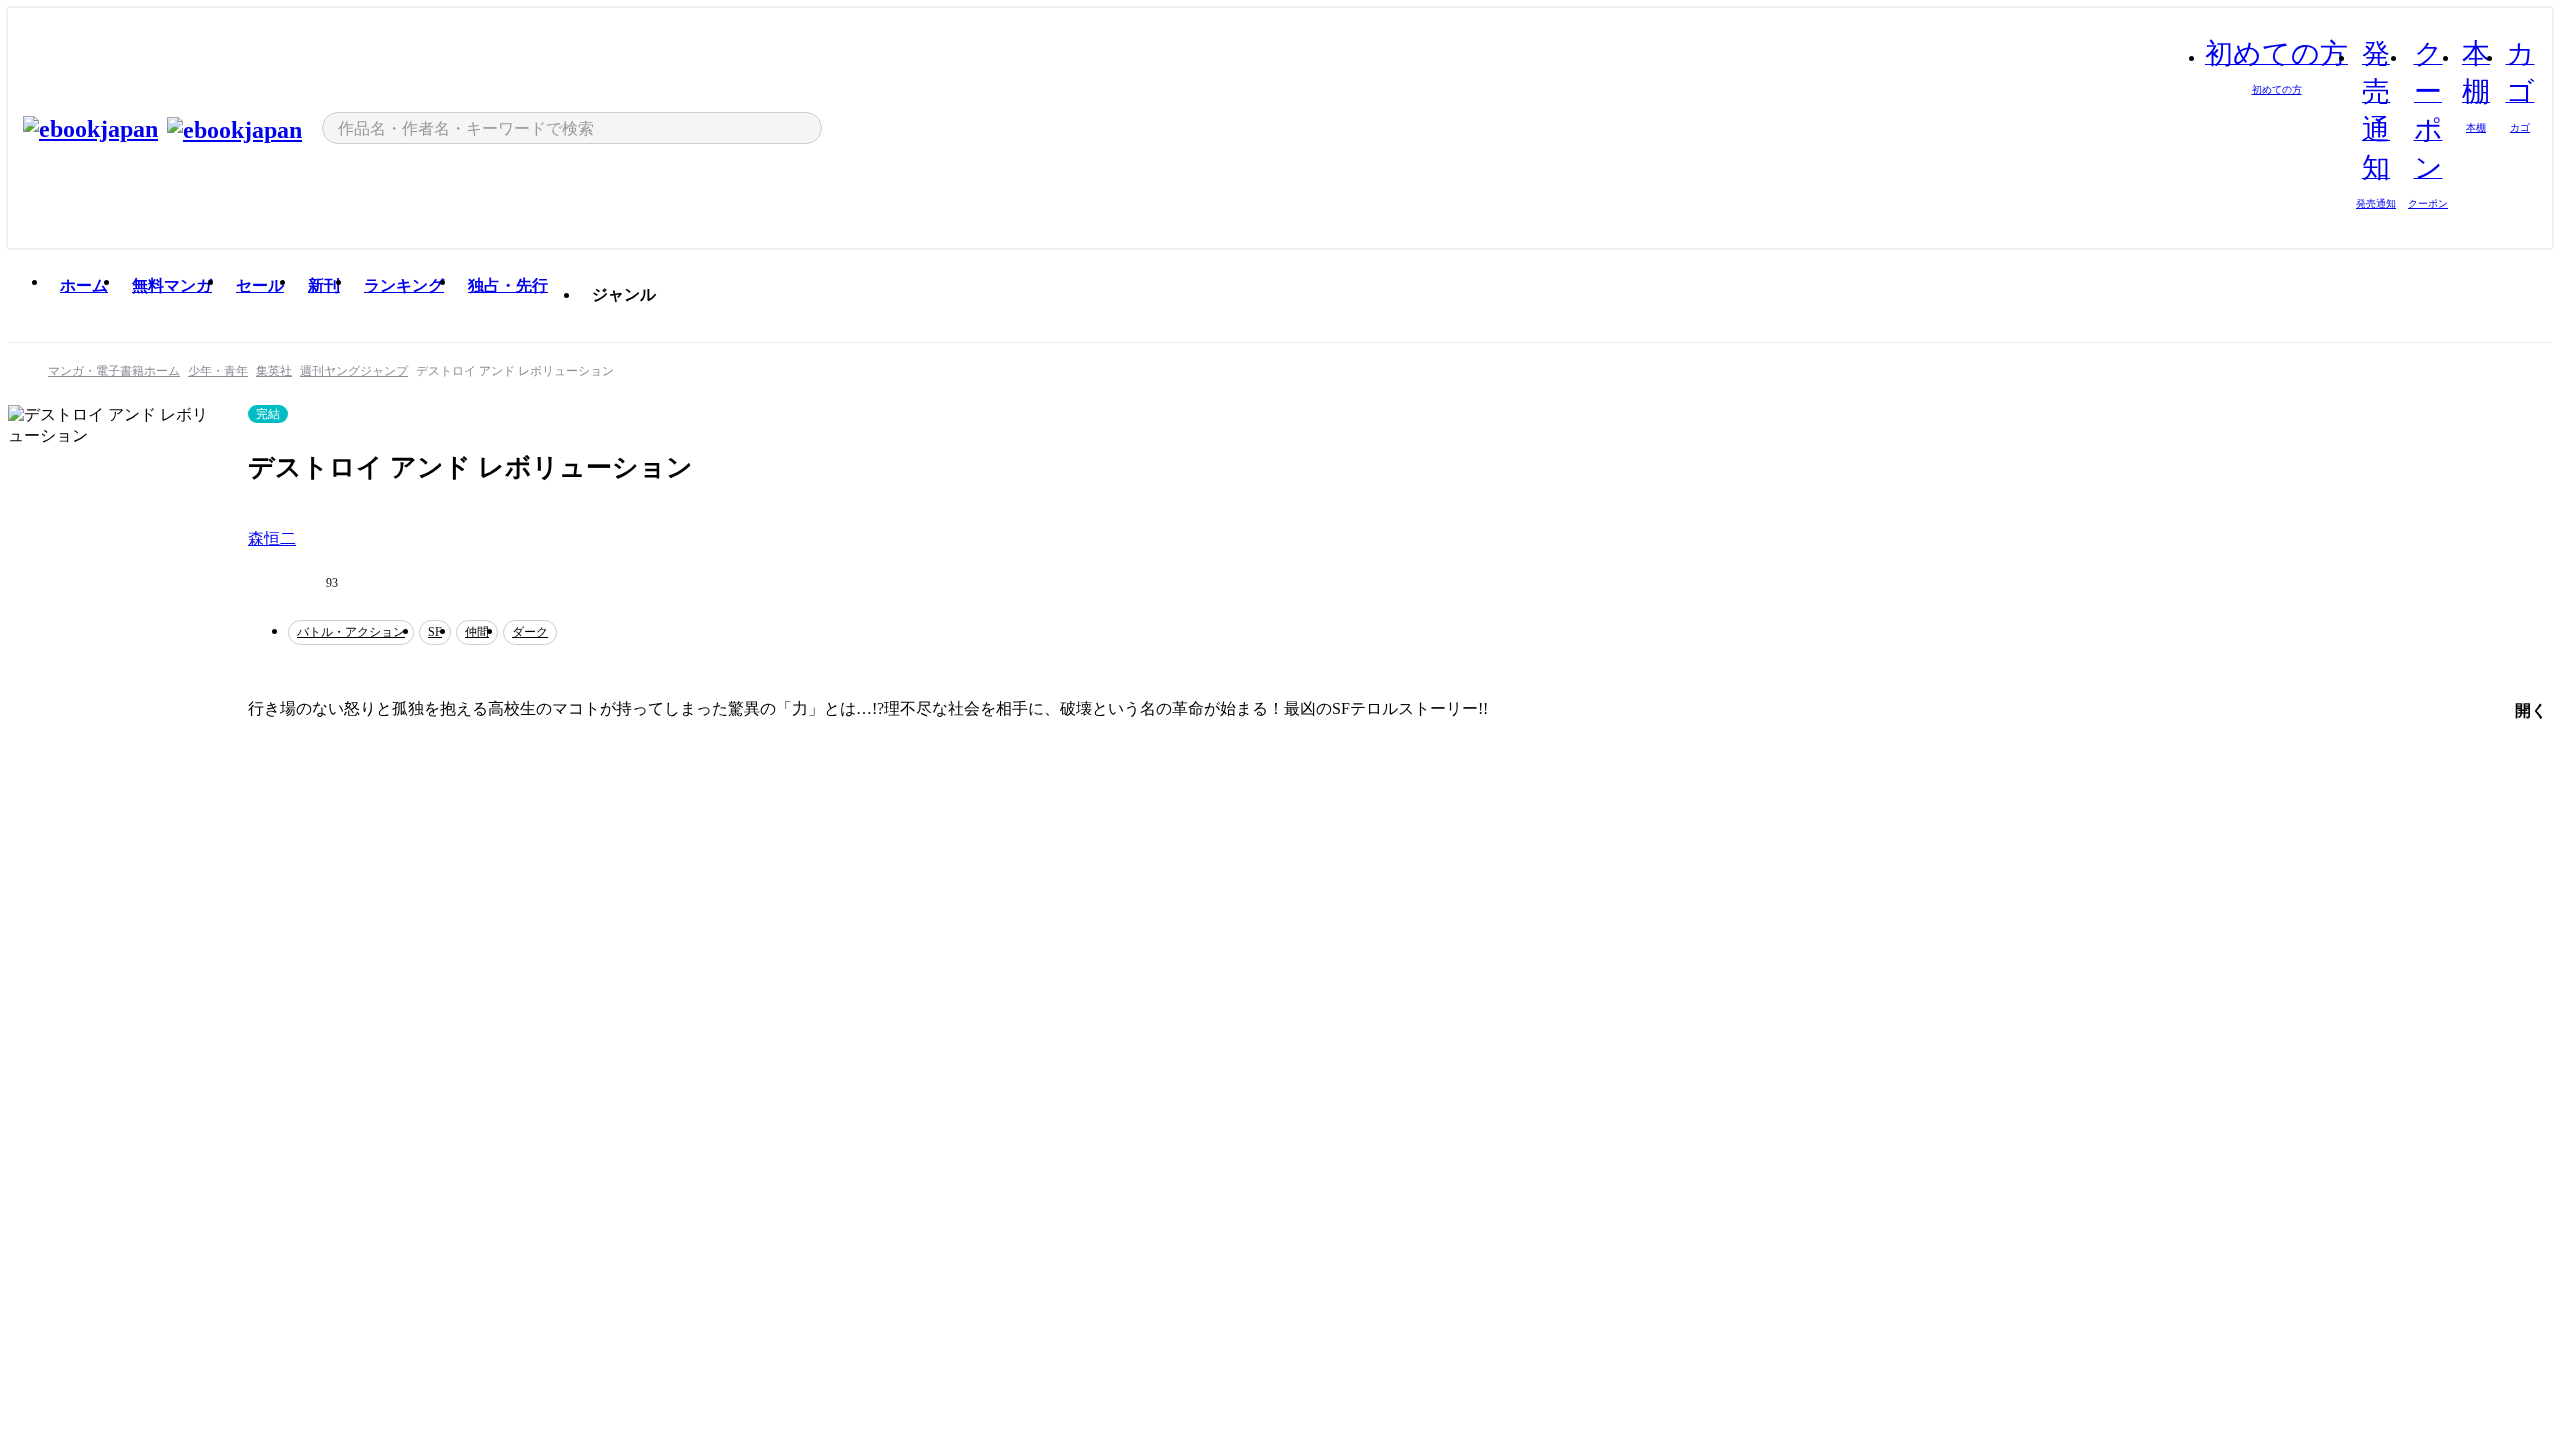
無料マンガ (172, 285)
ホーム (84, 285)
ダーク (530, 632)
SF (435, 632)
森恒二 (272, 538)
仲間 (477, 632)
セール (260, 285)
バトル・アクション (351, 632)
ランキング (404, 285)
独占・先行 (508, 285)
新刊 (324, 285)
